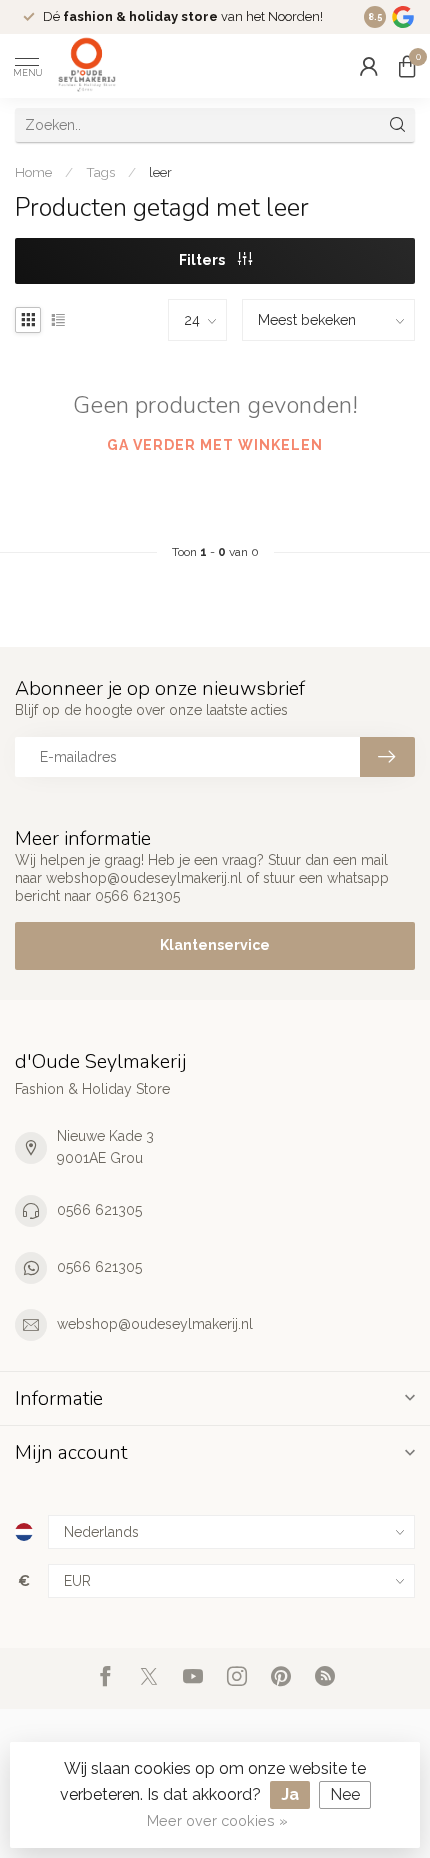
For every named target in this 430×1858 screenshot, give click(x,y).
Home (33, 172)
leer (160, 172)
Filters (203, 260)
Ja (290, 1794)
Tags (100, 172)
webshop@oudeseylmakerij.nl (155, 1324)
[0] (407, 66)
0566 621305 (99, 1210)
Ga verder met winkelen (215, 445)
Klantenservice (215, 945)
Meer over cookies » (217, 1820)
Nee (345, 1794)
